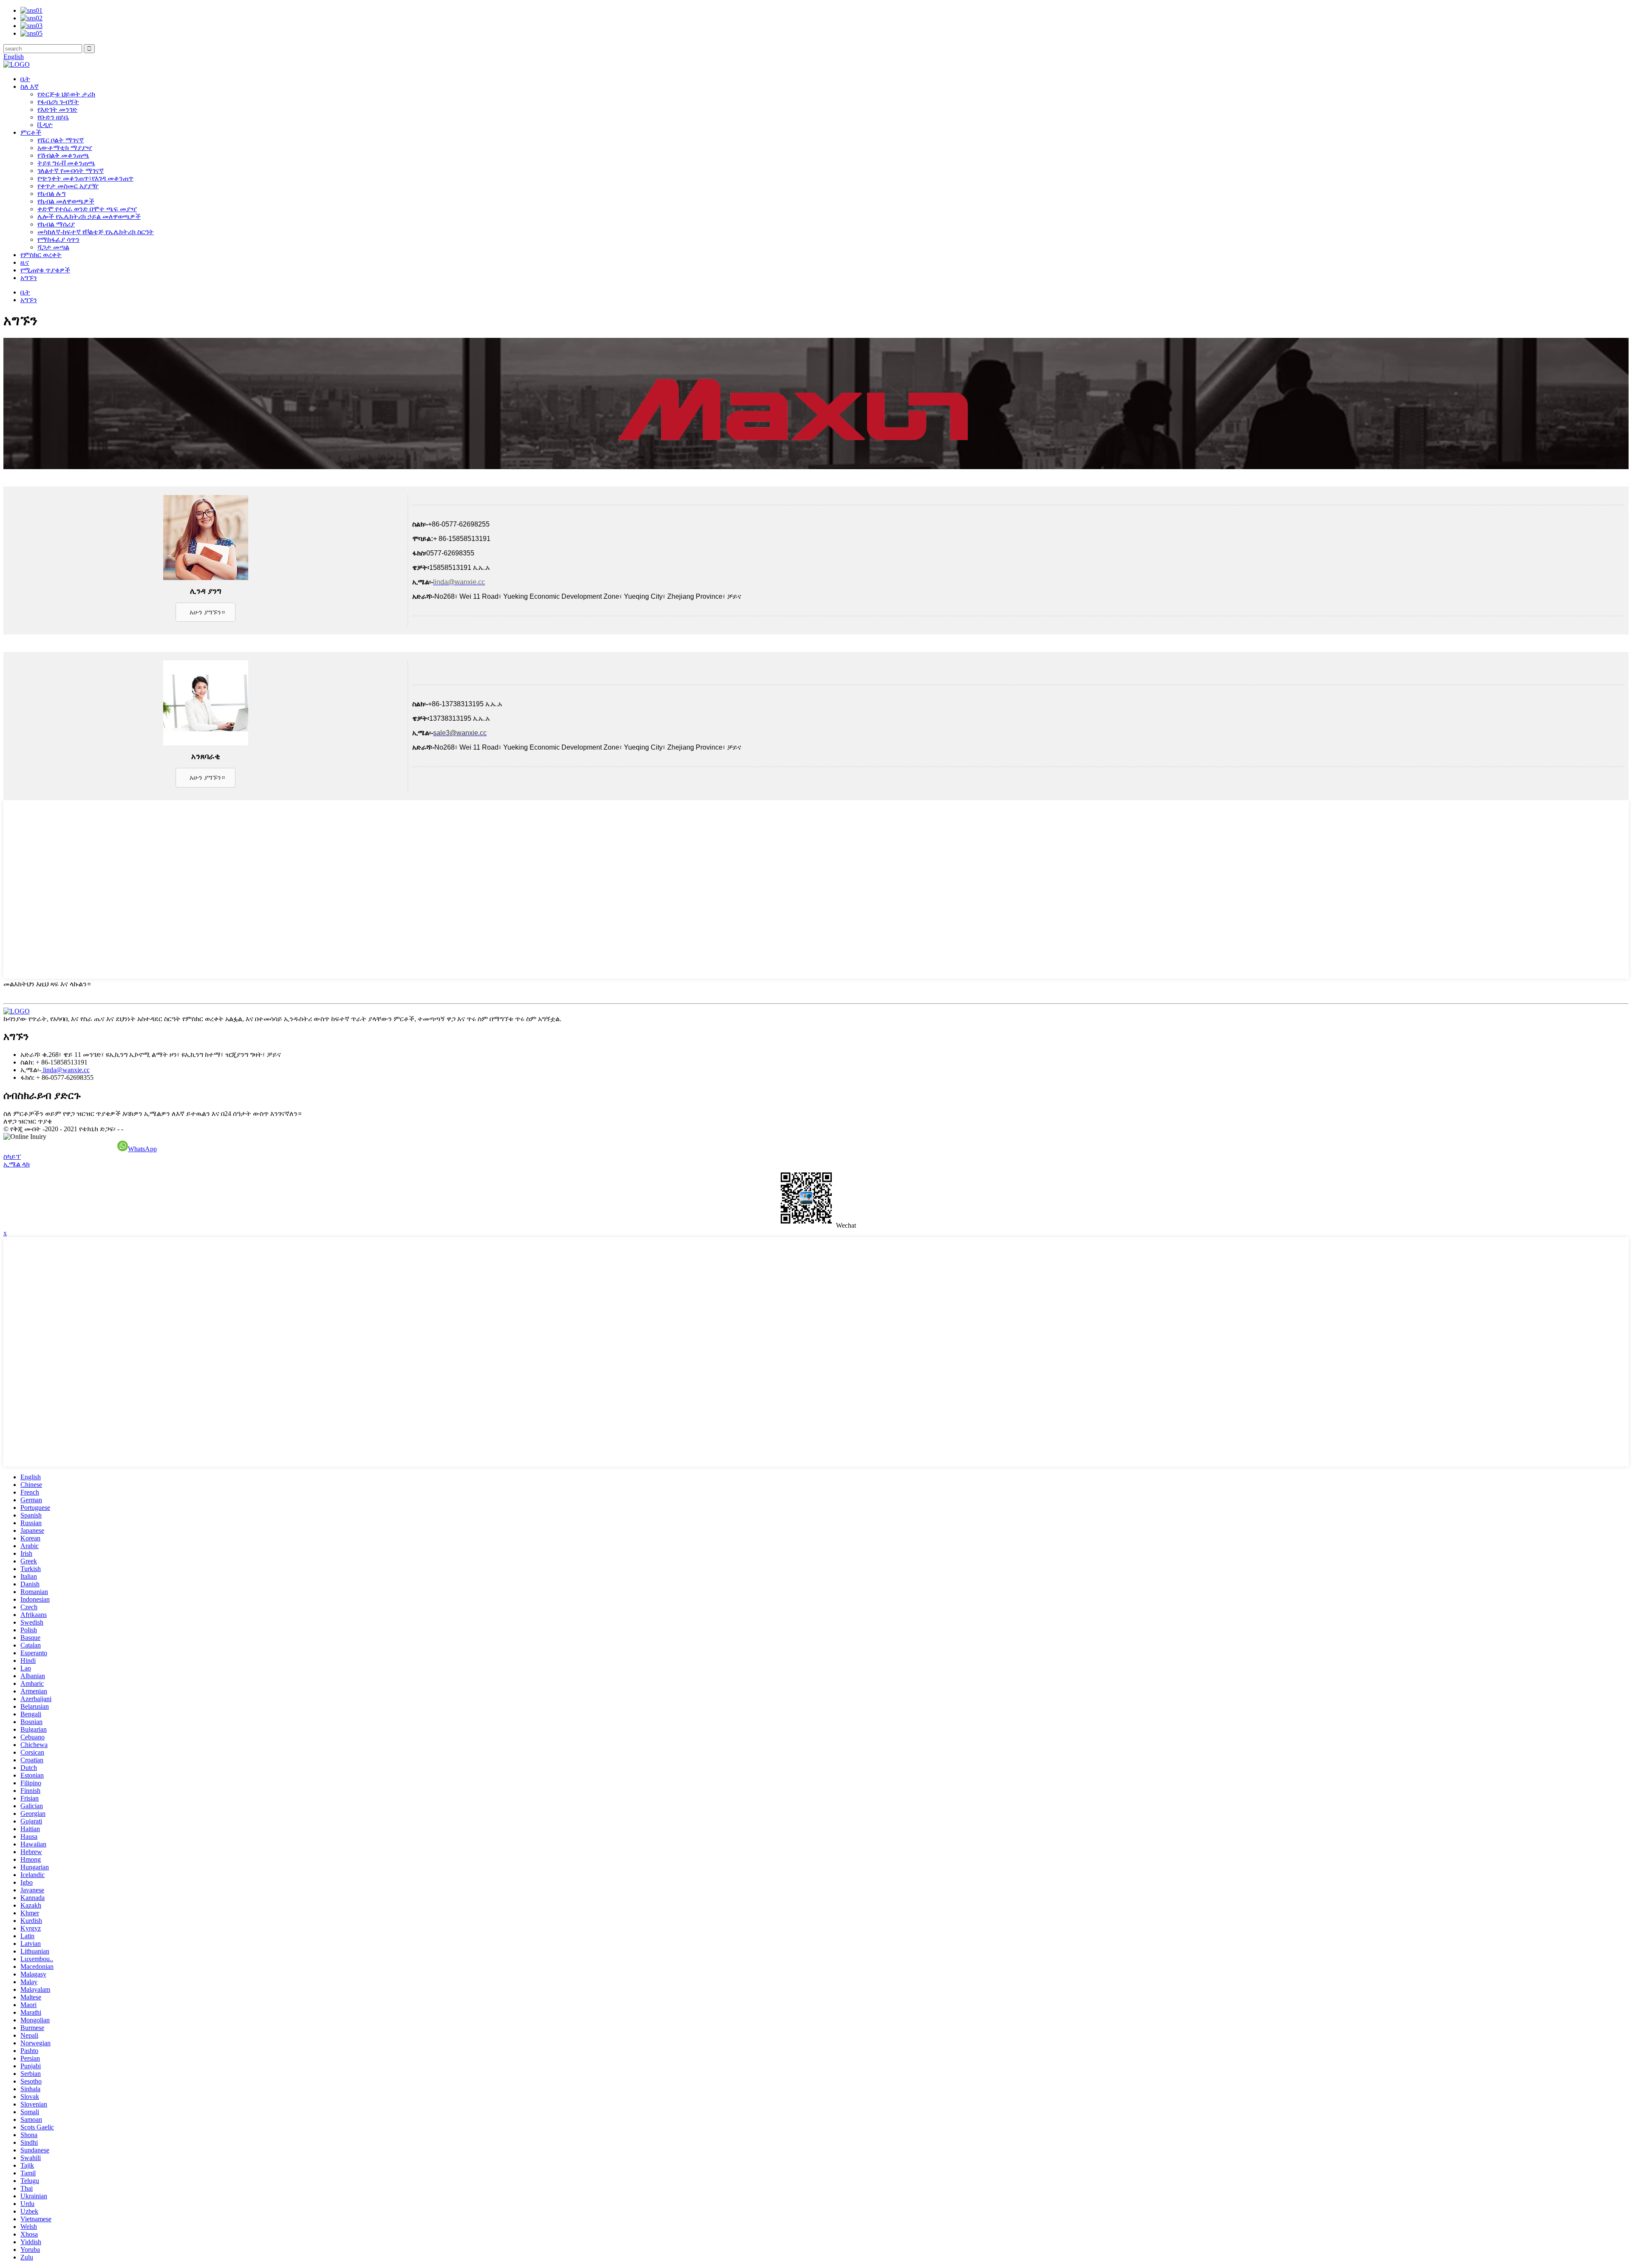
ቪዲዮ (45, 125)
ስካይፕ (12, 1157)
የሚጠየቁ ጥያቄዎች (45, 270)
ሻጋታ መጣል (53, 247)
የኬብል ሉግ (51, 194)
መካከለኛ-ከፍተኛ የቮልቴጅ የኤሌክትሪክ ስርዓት (96, 232)
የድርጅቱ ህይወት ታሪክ (66, 94)
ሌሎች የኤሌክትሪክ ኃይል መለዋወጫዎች (89, 217)
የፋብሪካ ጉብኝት (58, 102)
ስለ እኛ (30, 86)
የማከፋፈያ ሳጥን (58, 239)
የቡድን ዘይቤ (53, 117)
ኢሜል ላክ (17, 1164)
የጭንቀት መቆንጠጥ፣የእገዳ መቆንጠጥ (85, 178)
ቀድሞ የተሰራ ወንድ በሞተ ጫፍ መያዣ (87, 209)
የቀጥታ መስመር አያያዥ (68, 186)
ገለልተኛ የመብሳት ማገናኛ (71, 171)
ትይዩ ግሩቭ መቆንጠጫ (66, 163)
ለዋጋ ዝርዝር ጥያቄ (28, 1121)
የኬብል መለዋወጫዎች (66, 201)
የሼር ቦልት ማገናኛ (61, 140)
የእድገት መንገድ (57, 109)
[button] (205, 612)
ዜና (25, 262)
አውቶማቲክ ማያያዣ (65, 148)
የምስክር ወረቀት (41, 255)
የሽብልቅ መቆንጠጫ (63, 155)
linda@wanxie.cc (65, 1070)
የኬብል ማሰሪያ (56, 224)
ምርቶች (31, 132)
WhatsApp (142, 1149)
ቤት (25, 79)
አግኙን (29, 278)
